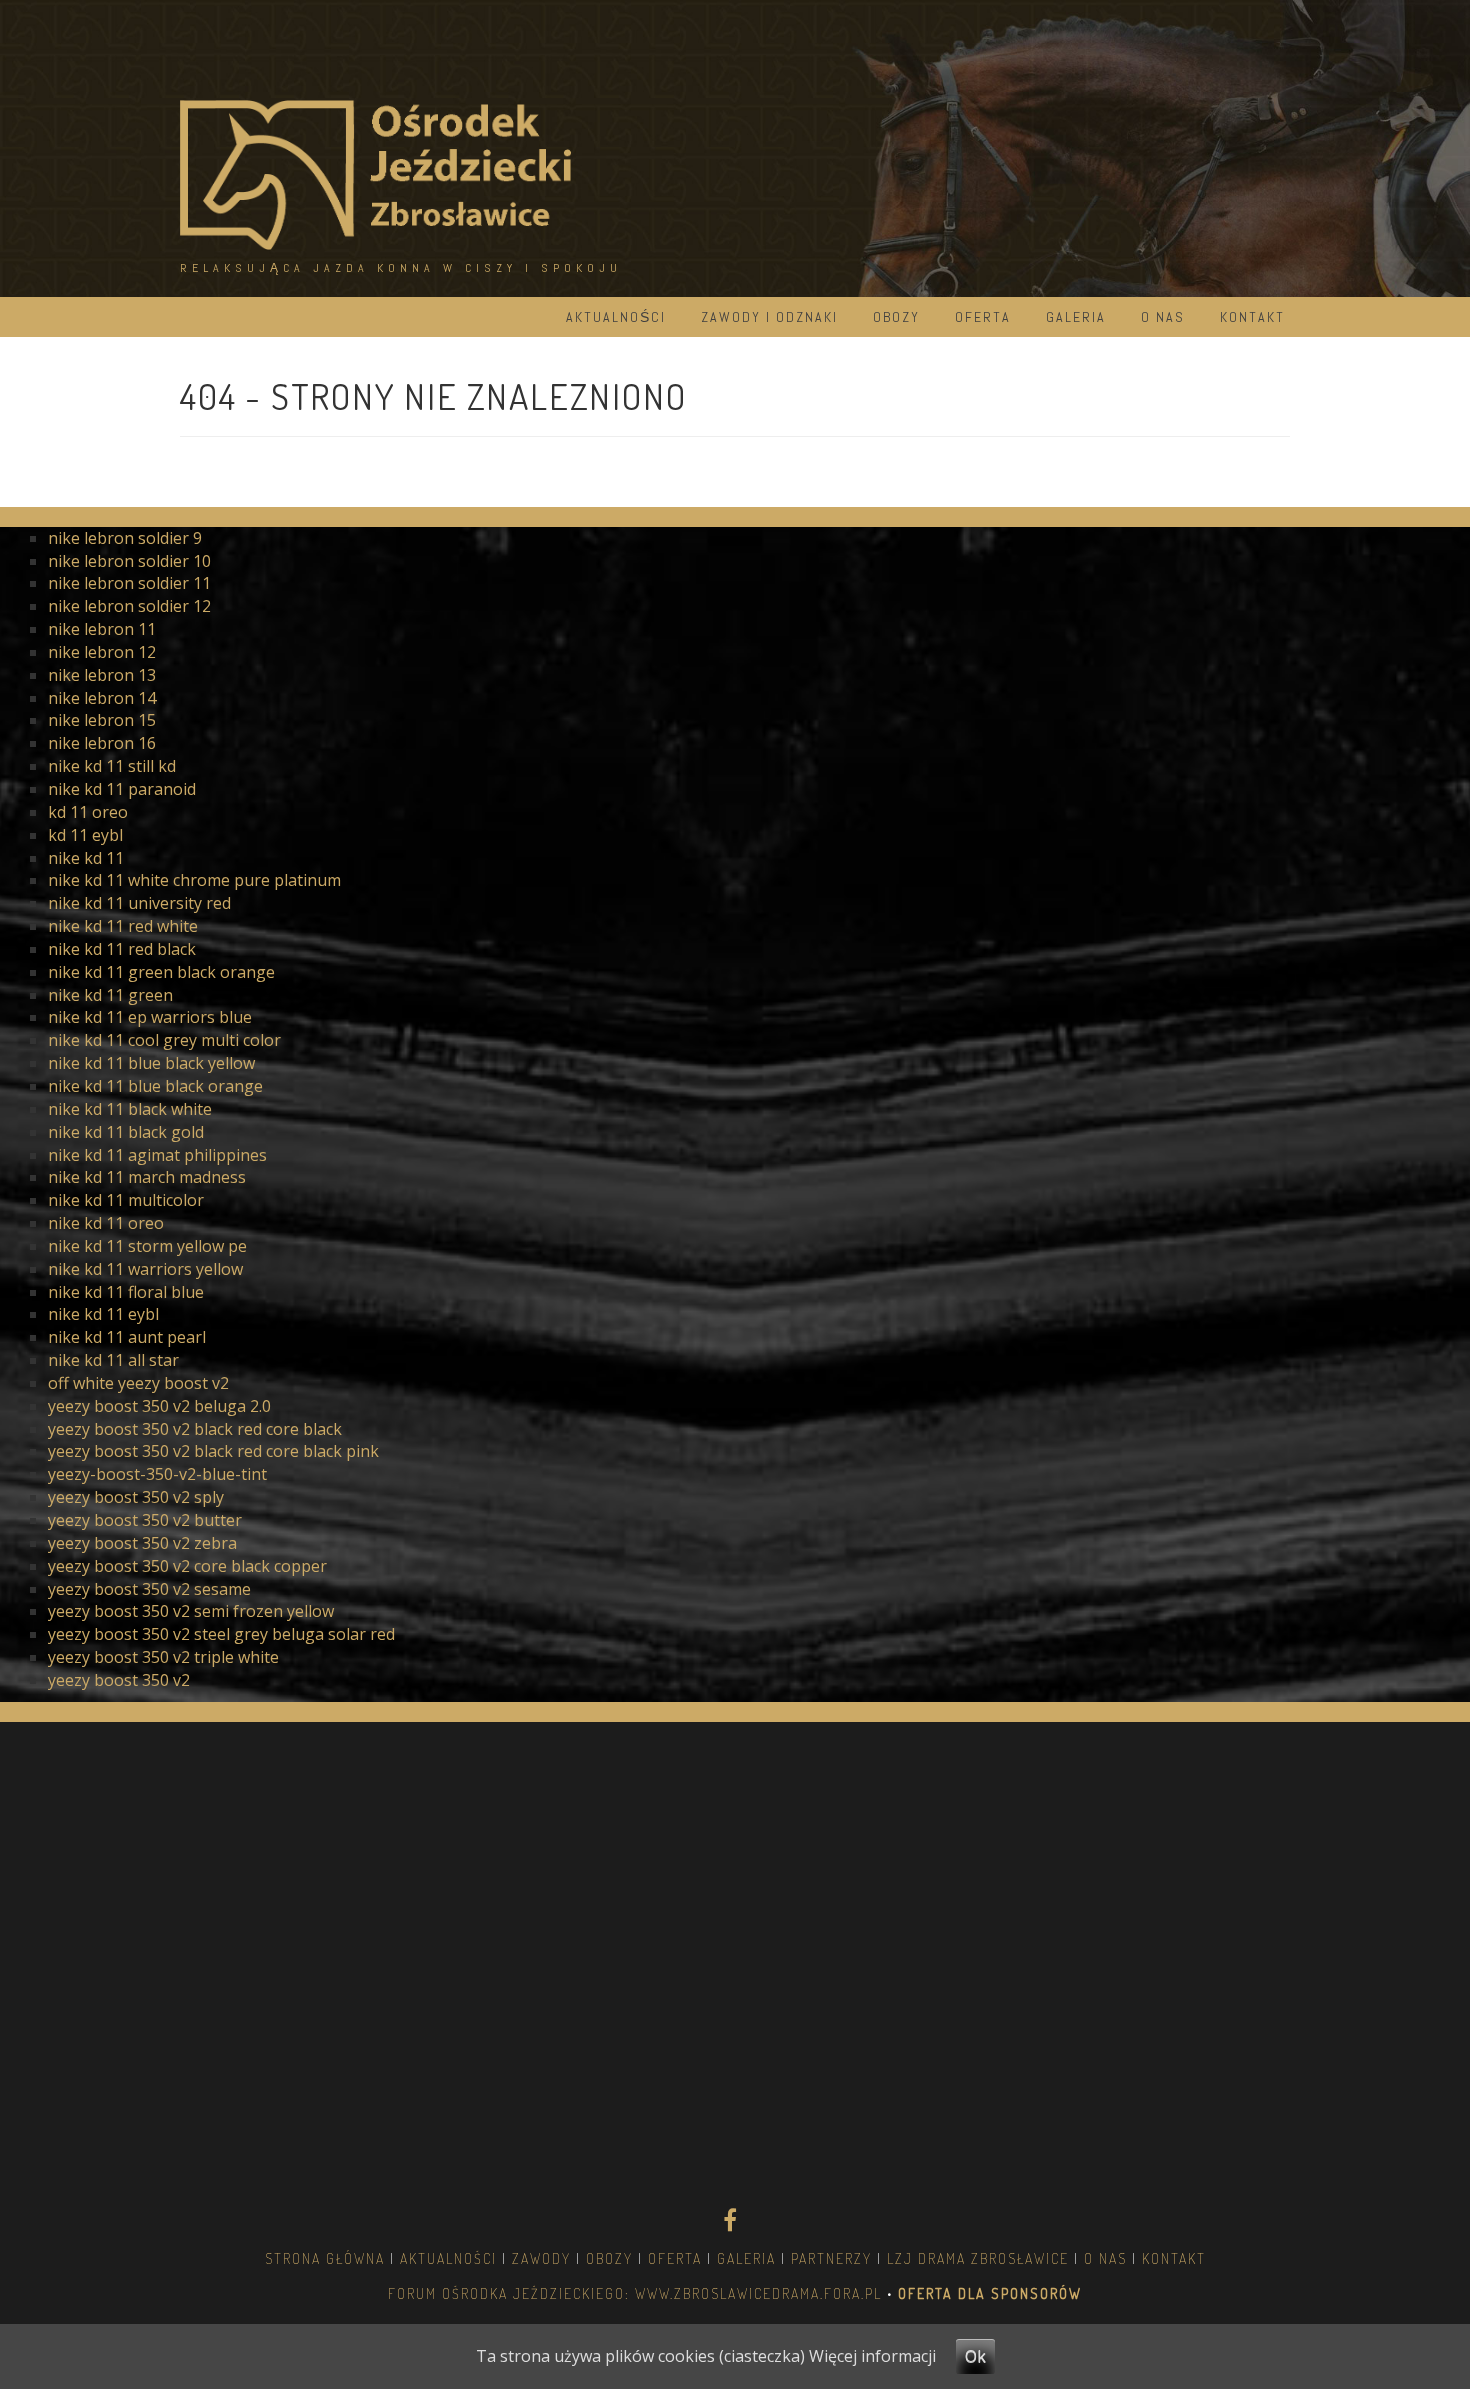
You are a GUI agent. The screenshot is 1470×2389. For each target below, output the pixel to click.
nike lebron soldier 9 (125, 538)
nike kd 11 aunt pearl (127, 1337)
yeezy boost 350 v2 (119, 1680)
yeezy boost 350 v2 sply (136, 1497)
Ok (975, 2356)
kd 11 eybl (85, 835)
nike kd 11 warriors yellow (145, 1269)
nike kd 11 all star (113, 1360)
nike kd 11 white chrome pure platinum (194, 880)
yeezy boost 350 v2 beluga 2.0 (159, 1406)
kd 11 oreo (88, 812)
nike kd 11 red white (123, 926)
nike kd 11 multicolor (126, 1200)
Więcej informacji (872, 2356)
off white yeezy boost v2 (138, 1383)
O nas (1163, 317)
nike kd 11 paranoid (122, 789)
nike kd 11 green (110, 995)
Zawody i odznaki (769, 317)
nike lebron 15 (102, 720)
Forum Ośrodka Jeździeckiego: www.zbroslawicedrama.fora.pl (635, 2293)
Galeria (1076, 317)
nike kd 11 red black (122, 949)
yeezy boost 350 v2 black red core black (195, 1429)
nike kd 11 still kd (112, 766)
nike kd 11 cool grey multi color (164, 1040)
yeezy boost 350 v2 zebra (142, 1543)
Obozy (896, 317)
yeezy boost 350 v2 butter (145, 1520)
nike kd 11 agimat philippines (157, 1155)
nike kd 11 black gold (126, 1132)
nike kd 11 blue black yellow (151, 1063)
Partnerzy (831, 2258)
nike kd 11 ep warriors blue (150, 1017)
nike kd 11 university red (139, 903)
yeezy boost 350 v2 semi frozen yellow (191, 1611)
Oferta (983, 317)
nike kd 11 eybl (103, 1314)
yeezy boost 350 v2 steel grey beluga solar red (221, 1634)
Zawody (541, 2258)
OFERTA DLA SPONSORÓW (987, 2293)
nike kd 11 (86, 858)
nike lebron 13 (102, 675)
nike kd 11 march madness (147, 1177)
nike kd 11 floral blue (126, 1292)
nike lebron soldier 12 (129, 606)
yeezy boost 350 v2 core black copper (187, 1566)
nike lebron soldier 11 (129, 583)
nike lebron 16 (102, 743)
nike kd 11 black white (130, 1109)
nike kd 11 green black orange (161, 972)
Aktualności (616, 317)
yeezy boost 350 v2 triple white (163, 1657)
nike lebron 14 (102, 698)
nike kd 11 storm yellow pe (147, 1246)
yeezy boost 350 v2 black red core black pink (213, 1451)
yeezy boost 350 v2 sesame (149, 1589)
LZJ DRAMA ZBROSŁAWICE (978, 2258)
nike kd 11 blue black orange (155, 1086)
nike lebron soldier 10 (129, 561)
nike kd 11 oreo (106, 1223)
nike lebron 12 (102, 652)
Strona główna (325, 2258)
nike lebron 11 (102, 629)
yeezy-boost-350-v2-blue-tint (157, 1474)
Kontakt (1252, 317)
